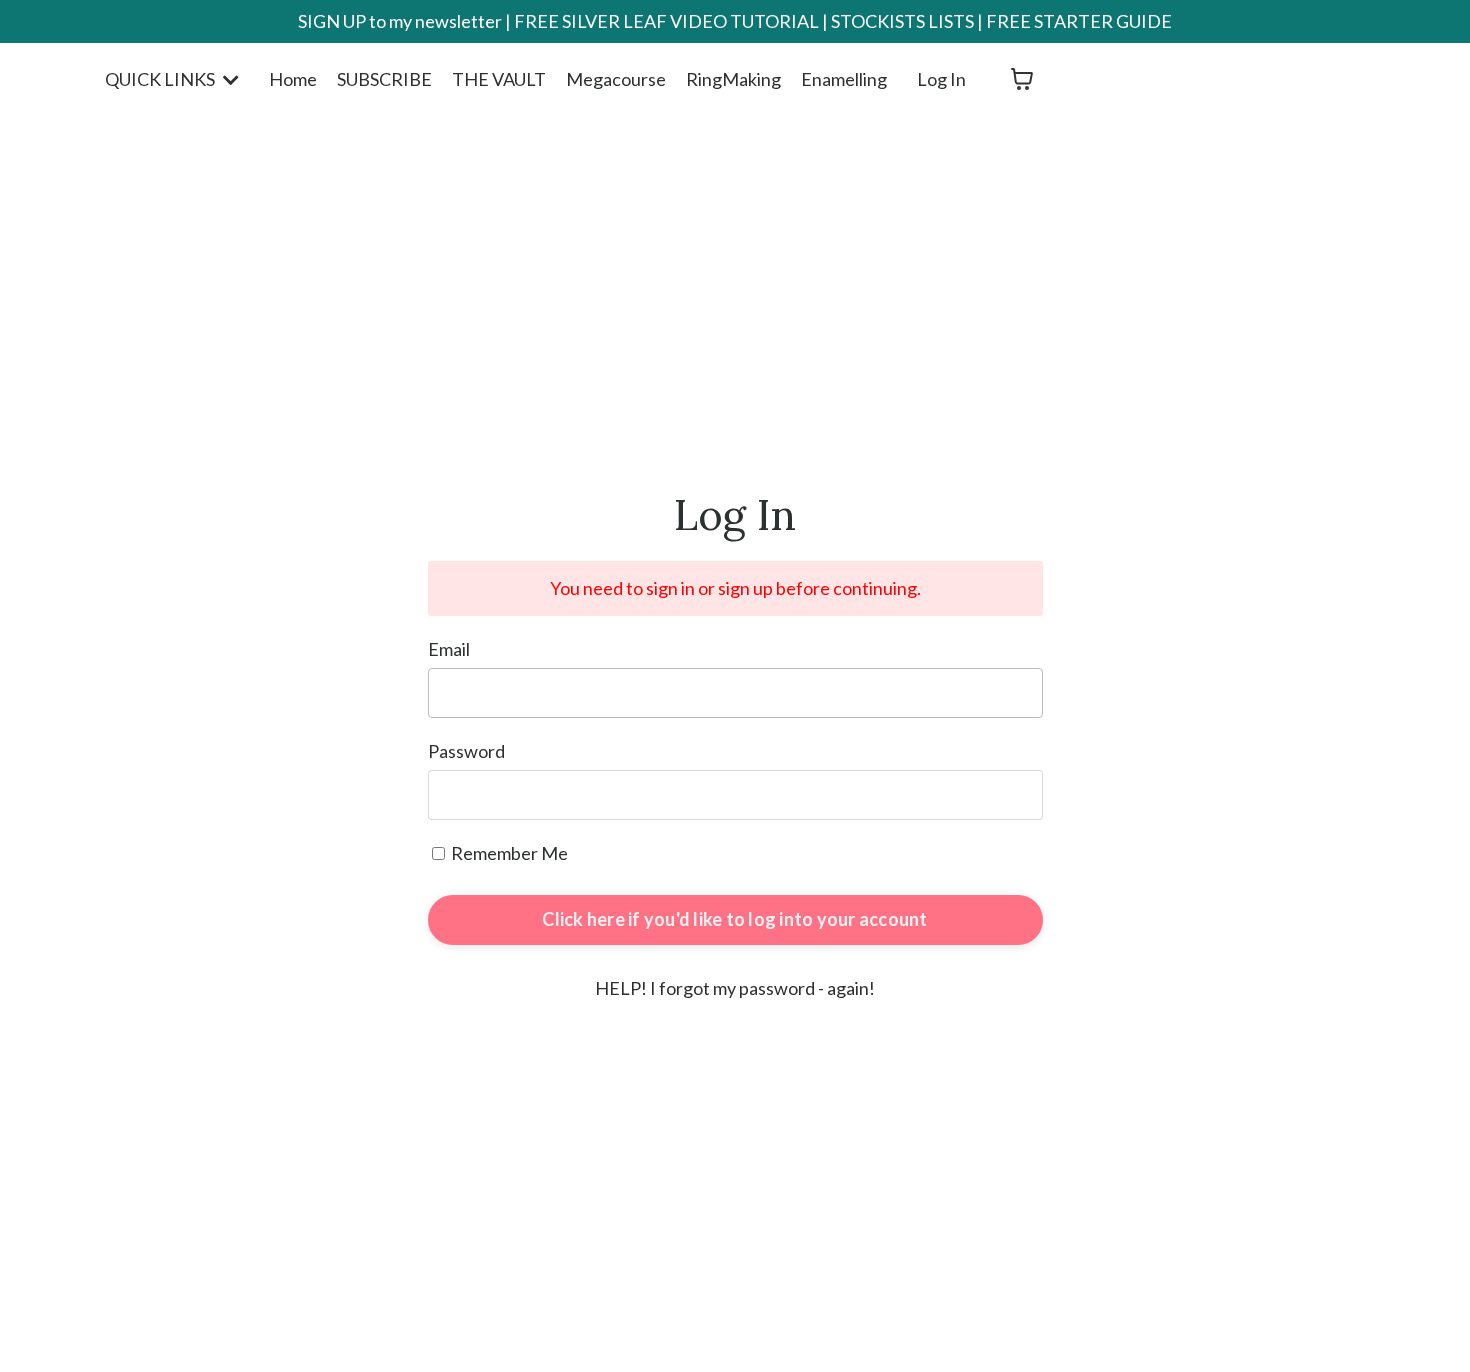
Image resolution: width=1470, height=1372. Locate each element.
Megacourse (616, 79)
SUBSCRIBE (384, 79)
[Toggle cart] (1022, 79)
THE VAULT (499, 79)
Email (449, 649)
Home (293, 79)
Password (466, 751)
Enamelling (844, 79)
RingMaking (733, 79)
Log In (941, 79)
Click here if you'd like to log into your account (734, 919)
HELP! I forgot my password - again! (735, 988)
